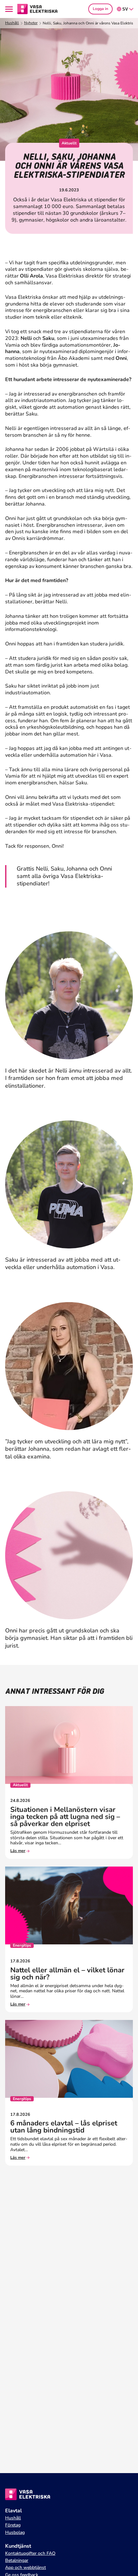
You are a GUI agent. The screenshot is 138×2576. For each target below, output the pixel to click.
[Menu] (10, 9)
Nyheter (31, 23)
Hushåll (12, 23)
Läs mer (18, 1851)
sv (125, 9)
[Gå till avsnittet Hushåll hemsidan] (38, 9)
